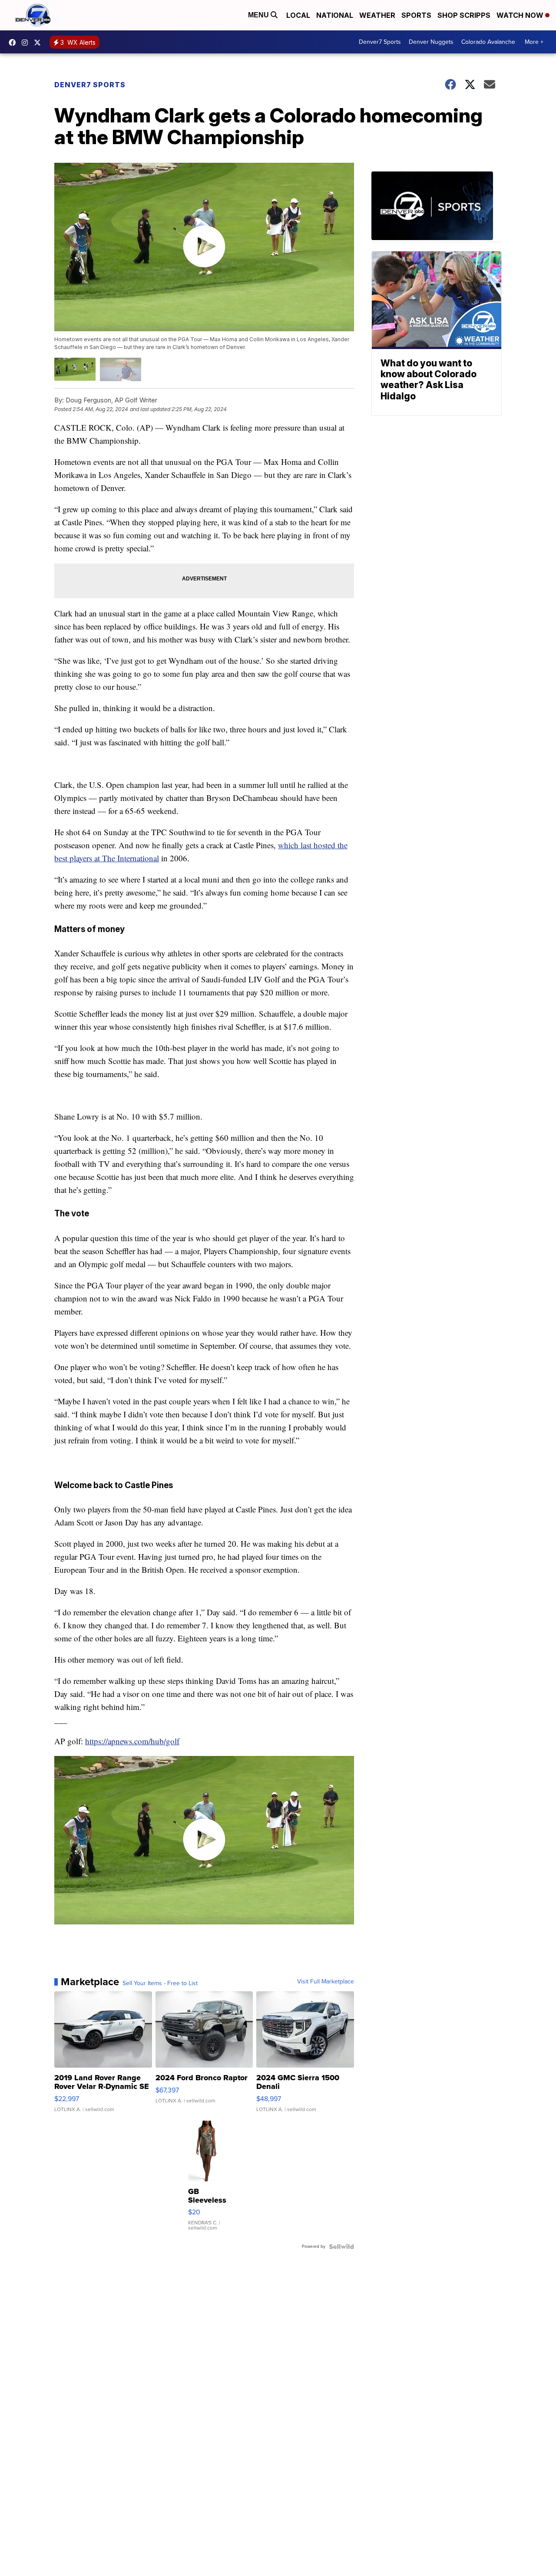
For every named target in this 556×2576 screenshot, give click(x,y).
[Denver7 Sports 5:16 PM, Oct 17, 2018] (437, 207)
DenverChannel (40, 43)
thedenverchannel (27, 43)
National (335, 15)
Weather (377, 15)
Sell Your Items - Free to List (160, 1983)
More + (534, 42)
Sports (416, 15)
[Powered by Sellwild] (341, 2247)
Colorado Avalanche (488, 42)
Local (298, 15)
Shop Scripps (464, 15)
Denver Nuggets (431, 42)
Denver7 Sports (380, 42)
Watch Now (521, 15)
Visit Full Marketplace (326, 1982)
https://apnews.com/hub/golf (132, 1741)
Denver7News (14, 43)
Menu (259, 15)
